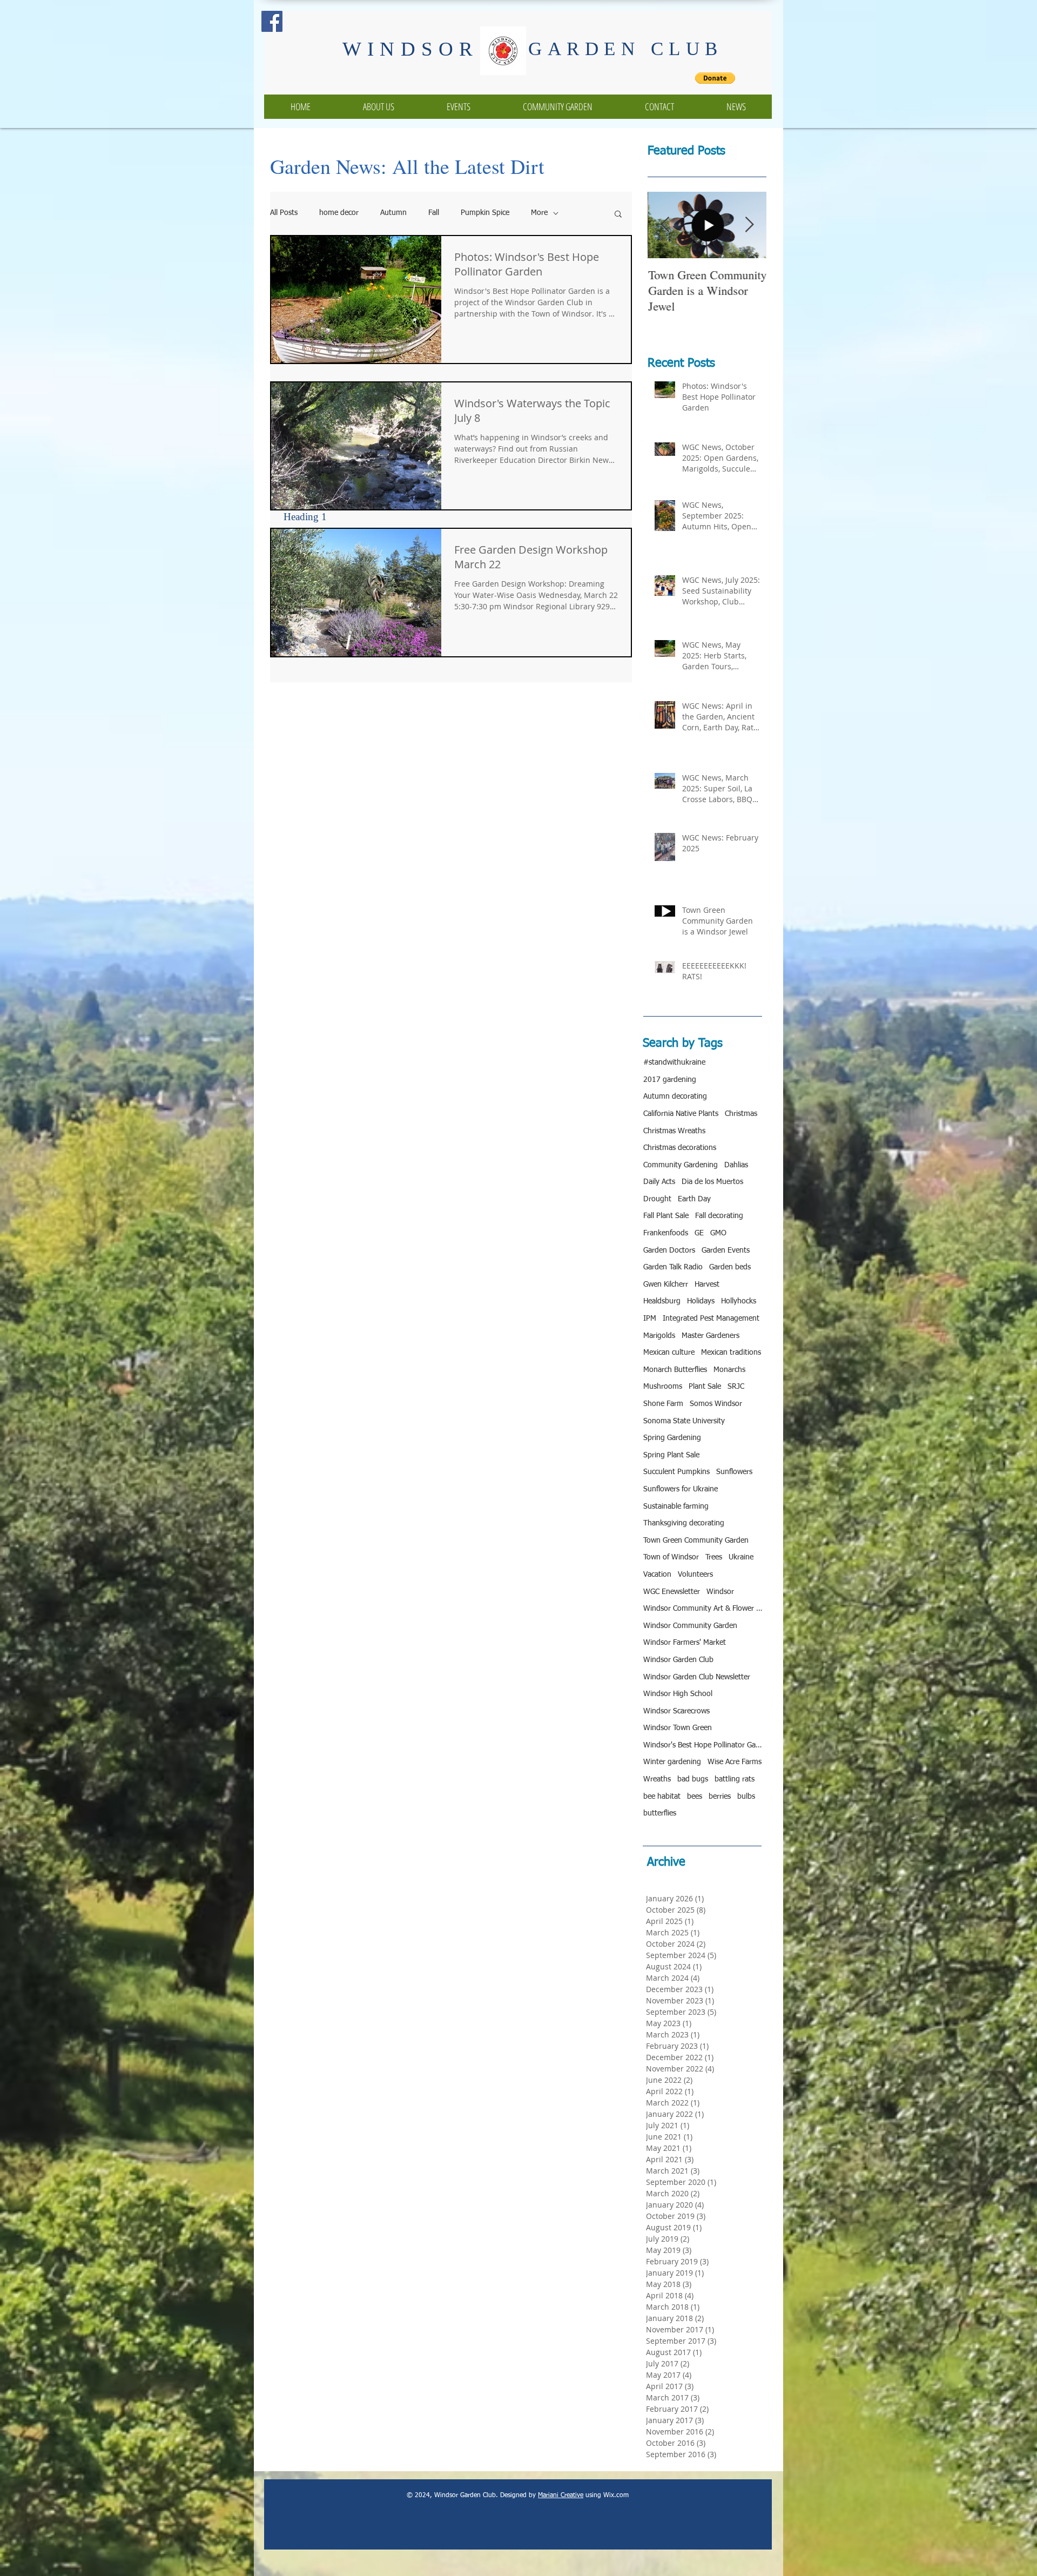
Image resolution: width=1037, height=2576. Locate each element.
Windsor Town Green (678, 1728)
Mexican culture (669, 1353)
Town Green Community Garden (696, 1541)
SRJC (736, 1387)
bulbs (746, 1797)
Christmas (741, 1114)
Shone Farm (663, 1404)
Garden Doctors (669, 1250)
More (539, 213)
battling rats (735, 1779)
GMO (718, 1233)
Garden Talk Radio (673, 1267)
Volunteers (695, 1575)
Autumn (393, 213)
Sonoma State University (684, 1421)
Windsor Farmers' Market (685, 1643)
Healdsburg (662, 1301)
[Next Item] (749, 225)
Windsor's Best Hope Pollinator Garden (703, 1745)
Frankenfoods (666, 1233)
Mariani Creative (561, 2496)
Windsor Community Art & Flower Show (703, 1609)
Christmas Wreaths (674, 1131)
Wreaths (657, 1779)
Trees (714, 1557)
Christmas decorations (680, 1148)
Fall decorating (719, 1216)
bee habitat (662, 1797)
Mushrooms (663, 1387)
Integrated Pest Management (711, 1319)
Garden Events (726, 1250)
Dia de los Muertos (712, 1182)
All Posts (284, 213)
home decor (339, 213)
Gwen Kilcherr (666, 1284)
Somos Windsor (716, 1404)
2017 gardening (670, 1080)
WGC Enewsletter (672, 1592)
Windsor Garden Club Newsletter (697, 1677)
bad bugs (693, 1779)
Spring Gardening (672, 1438)
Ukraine (741, 1557)
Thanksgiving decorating (684, 1523)
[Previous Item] (665, 225)
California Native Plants (681, 1114)
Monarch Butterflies (675, 1370)
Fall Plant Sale (666, 1216)
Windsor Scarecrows (676, 1711)
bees (695, 1797)
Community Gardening (681, 1165)
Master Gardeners (711, 1336)
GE (699, 1233)
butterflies (660, 1813)
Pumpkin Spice (485, 213)
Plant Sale (705, 1387)
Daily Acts (659, 1182)
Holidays (701, 1301)
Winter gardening (672, 1762)
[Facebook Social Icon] (272, 21)
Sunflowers (734, 1472)
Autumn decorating (675, 1097)
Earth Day (694, 1199)
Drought (657, 1199)
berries (720, 1797)
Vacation (657, 1575)
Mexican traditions (731, 1353)
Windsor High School (678, 1694)
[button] (618, 215)
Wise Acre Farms (735, 1762)
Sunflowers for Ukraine (681, 1489)
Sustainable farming (676, 1506)
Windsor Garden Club (678, 1660)
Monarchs (729, 1370)
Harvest (707, 1284)
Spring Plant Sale (671, 1455)
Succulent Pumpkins (676, 1472)
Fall (434, 213)
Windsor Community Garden (690, 1626)
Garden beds (730, 1267)
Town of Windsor (671, 1557)
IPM (650, 1319)
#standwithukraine (674, 1062)
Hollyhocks (739, 1301)
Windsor (720, 1592)
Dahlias (736, 1165)
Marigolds (659, 1336)
